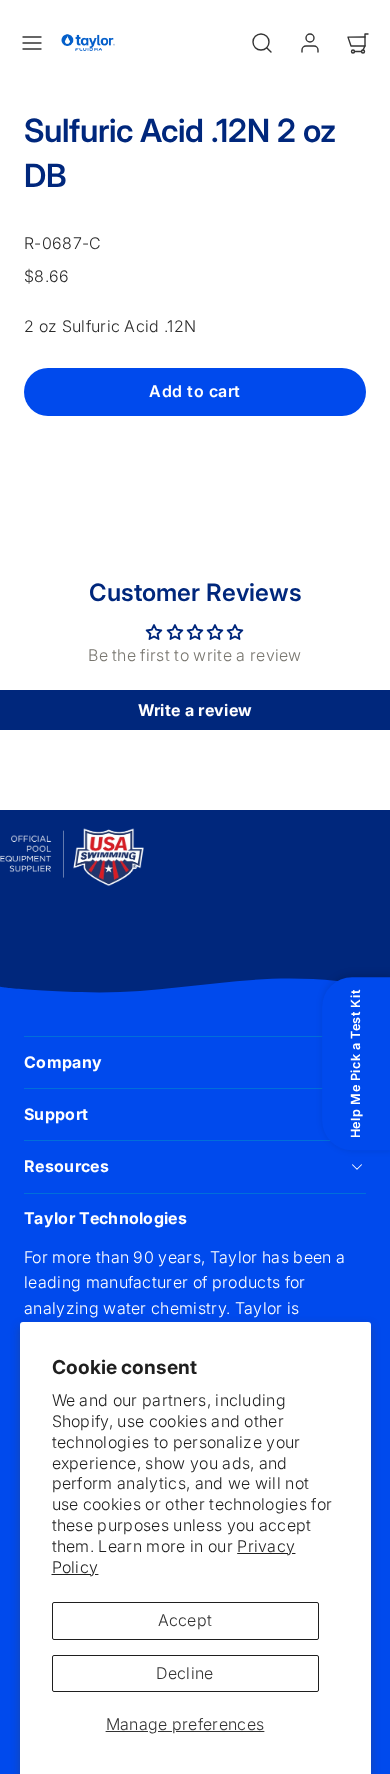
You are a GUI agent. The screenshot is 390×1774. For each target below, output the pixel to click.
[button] (32, 43)
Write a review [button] (195, 710)
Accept (185, 1620)
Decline (184, 1673)
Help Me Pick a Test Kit (355, 1064)
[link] (310, 43)
